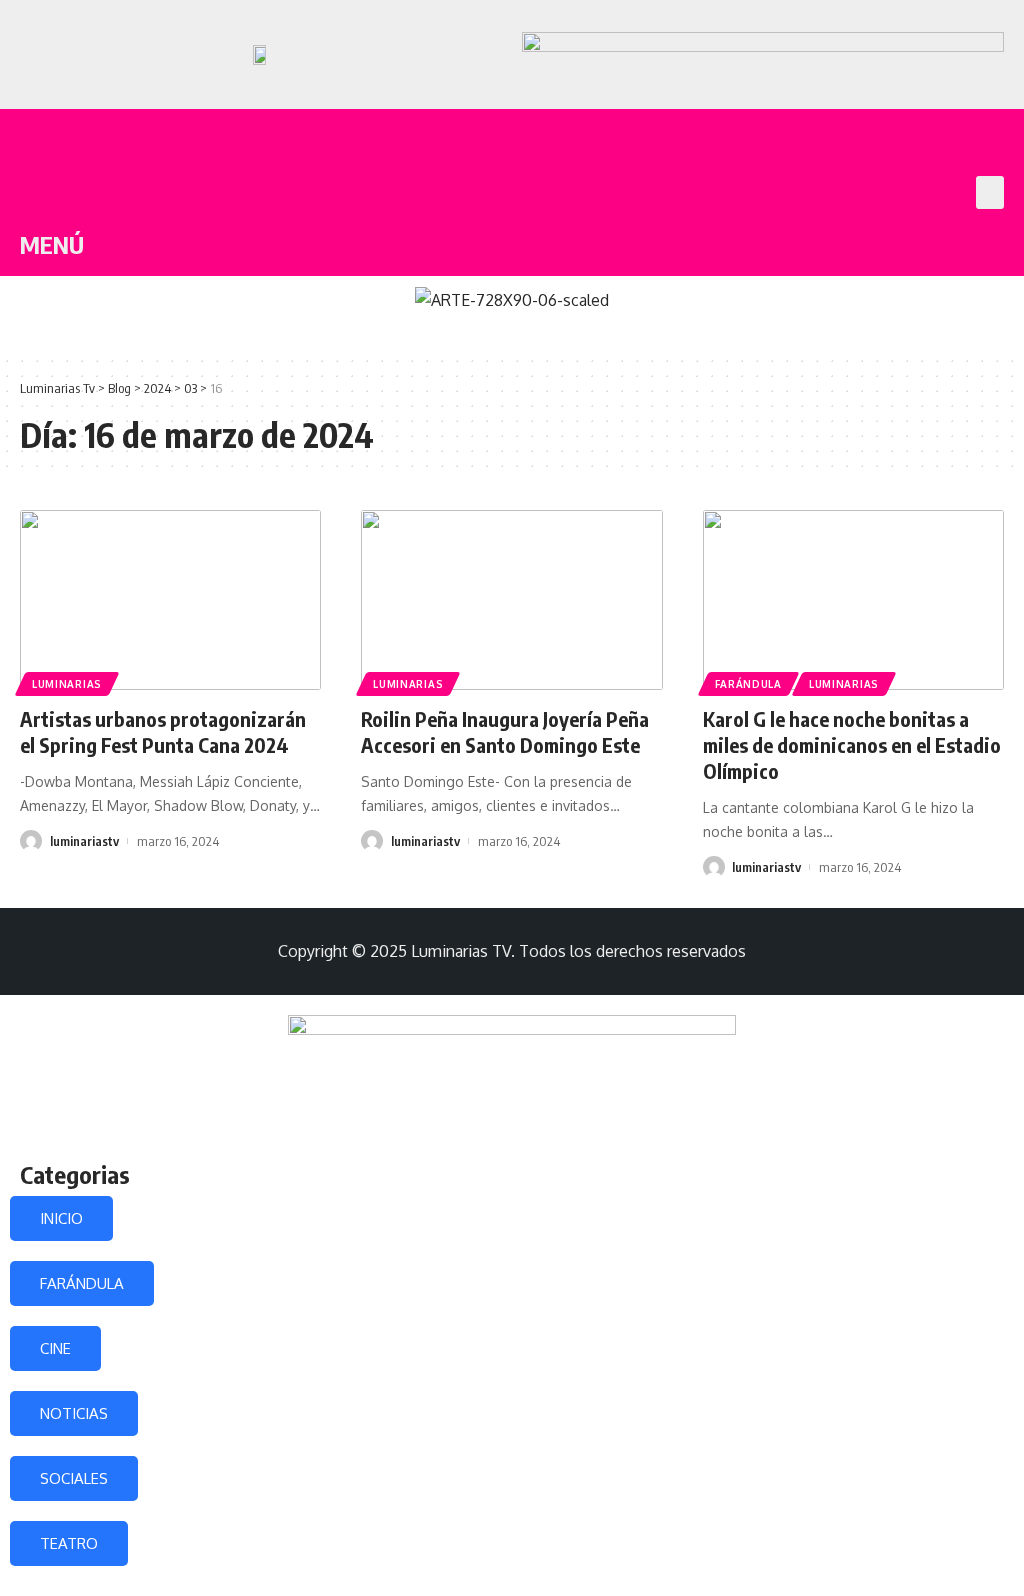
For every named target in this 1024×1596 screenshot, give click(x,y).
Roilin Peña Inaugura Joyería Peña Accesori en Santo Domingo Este (505, 731)
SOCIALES (74, 1478)
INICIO (61, 1218)
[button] (990, 192)
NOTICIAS (74, 1413)
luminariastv (84, 841)
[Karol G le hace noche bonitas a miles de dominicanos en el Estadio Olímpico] (853, 600)
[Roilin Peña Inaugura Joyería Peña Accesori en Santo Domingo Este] (511, 600)
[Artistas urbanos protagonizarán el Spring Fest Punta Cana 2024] (170, 600)
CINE (55, 1348)
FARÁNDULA (82, 1283)
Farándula (748, 684)
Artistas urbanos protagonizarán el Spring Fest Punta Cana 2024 (163, 731)
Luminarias (67, 684)
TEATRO (69, 1543)
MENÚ (52, 244)
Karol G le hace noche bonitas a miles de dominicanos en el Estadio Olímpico (852, 744)
